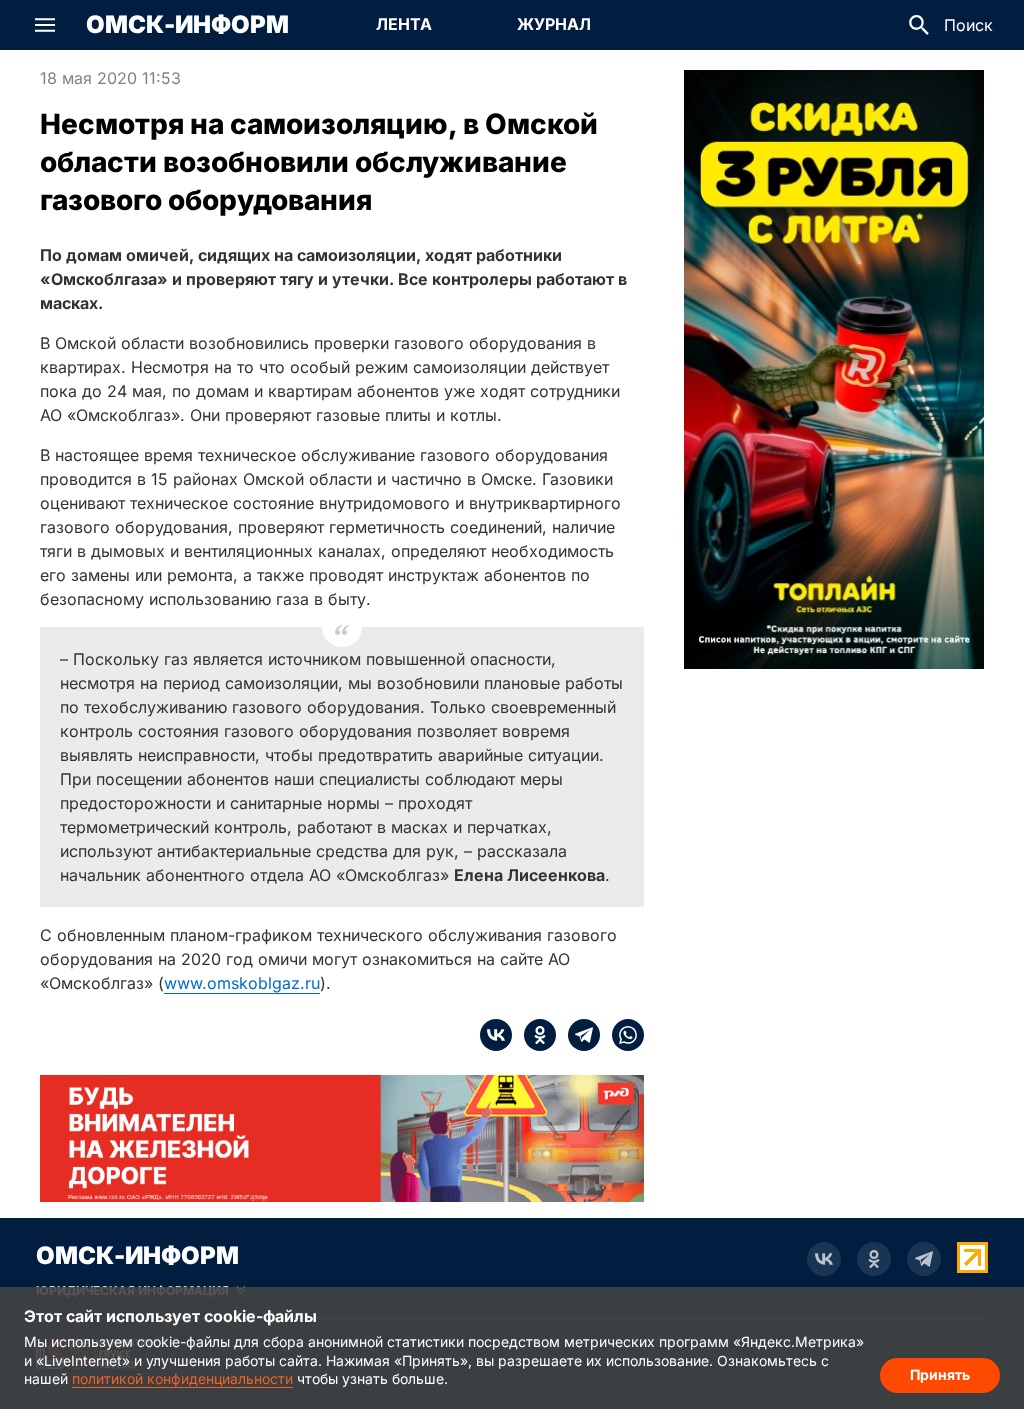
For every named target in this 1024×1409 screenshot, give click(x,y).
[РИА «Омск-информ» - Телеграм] (924, 1259)
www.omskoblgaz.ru (242, 983)
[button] (45, 25)
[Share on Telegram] (578, 1035)
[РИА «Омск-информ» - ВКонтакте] (824, 1259)
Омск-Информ (187, 25)
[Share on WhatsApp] (622, 1035)
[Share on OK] (534, 1035)
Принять (940, 1374)
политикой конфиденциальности (182, 1378)
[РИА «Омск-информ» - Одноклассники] (874, 1259)
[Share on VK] (496, 1035)
